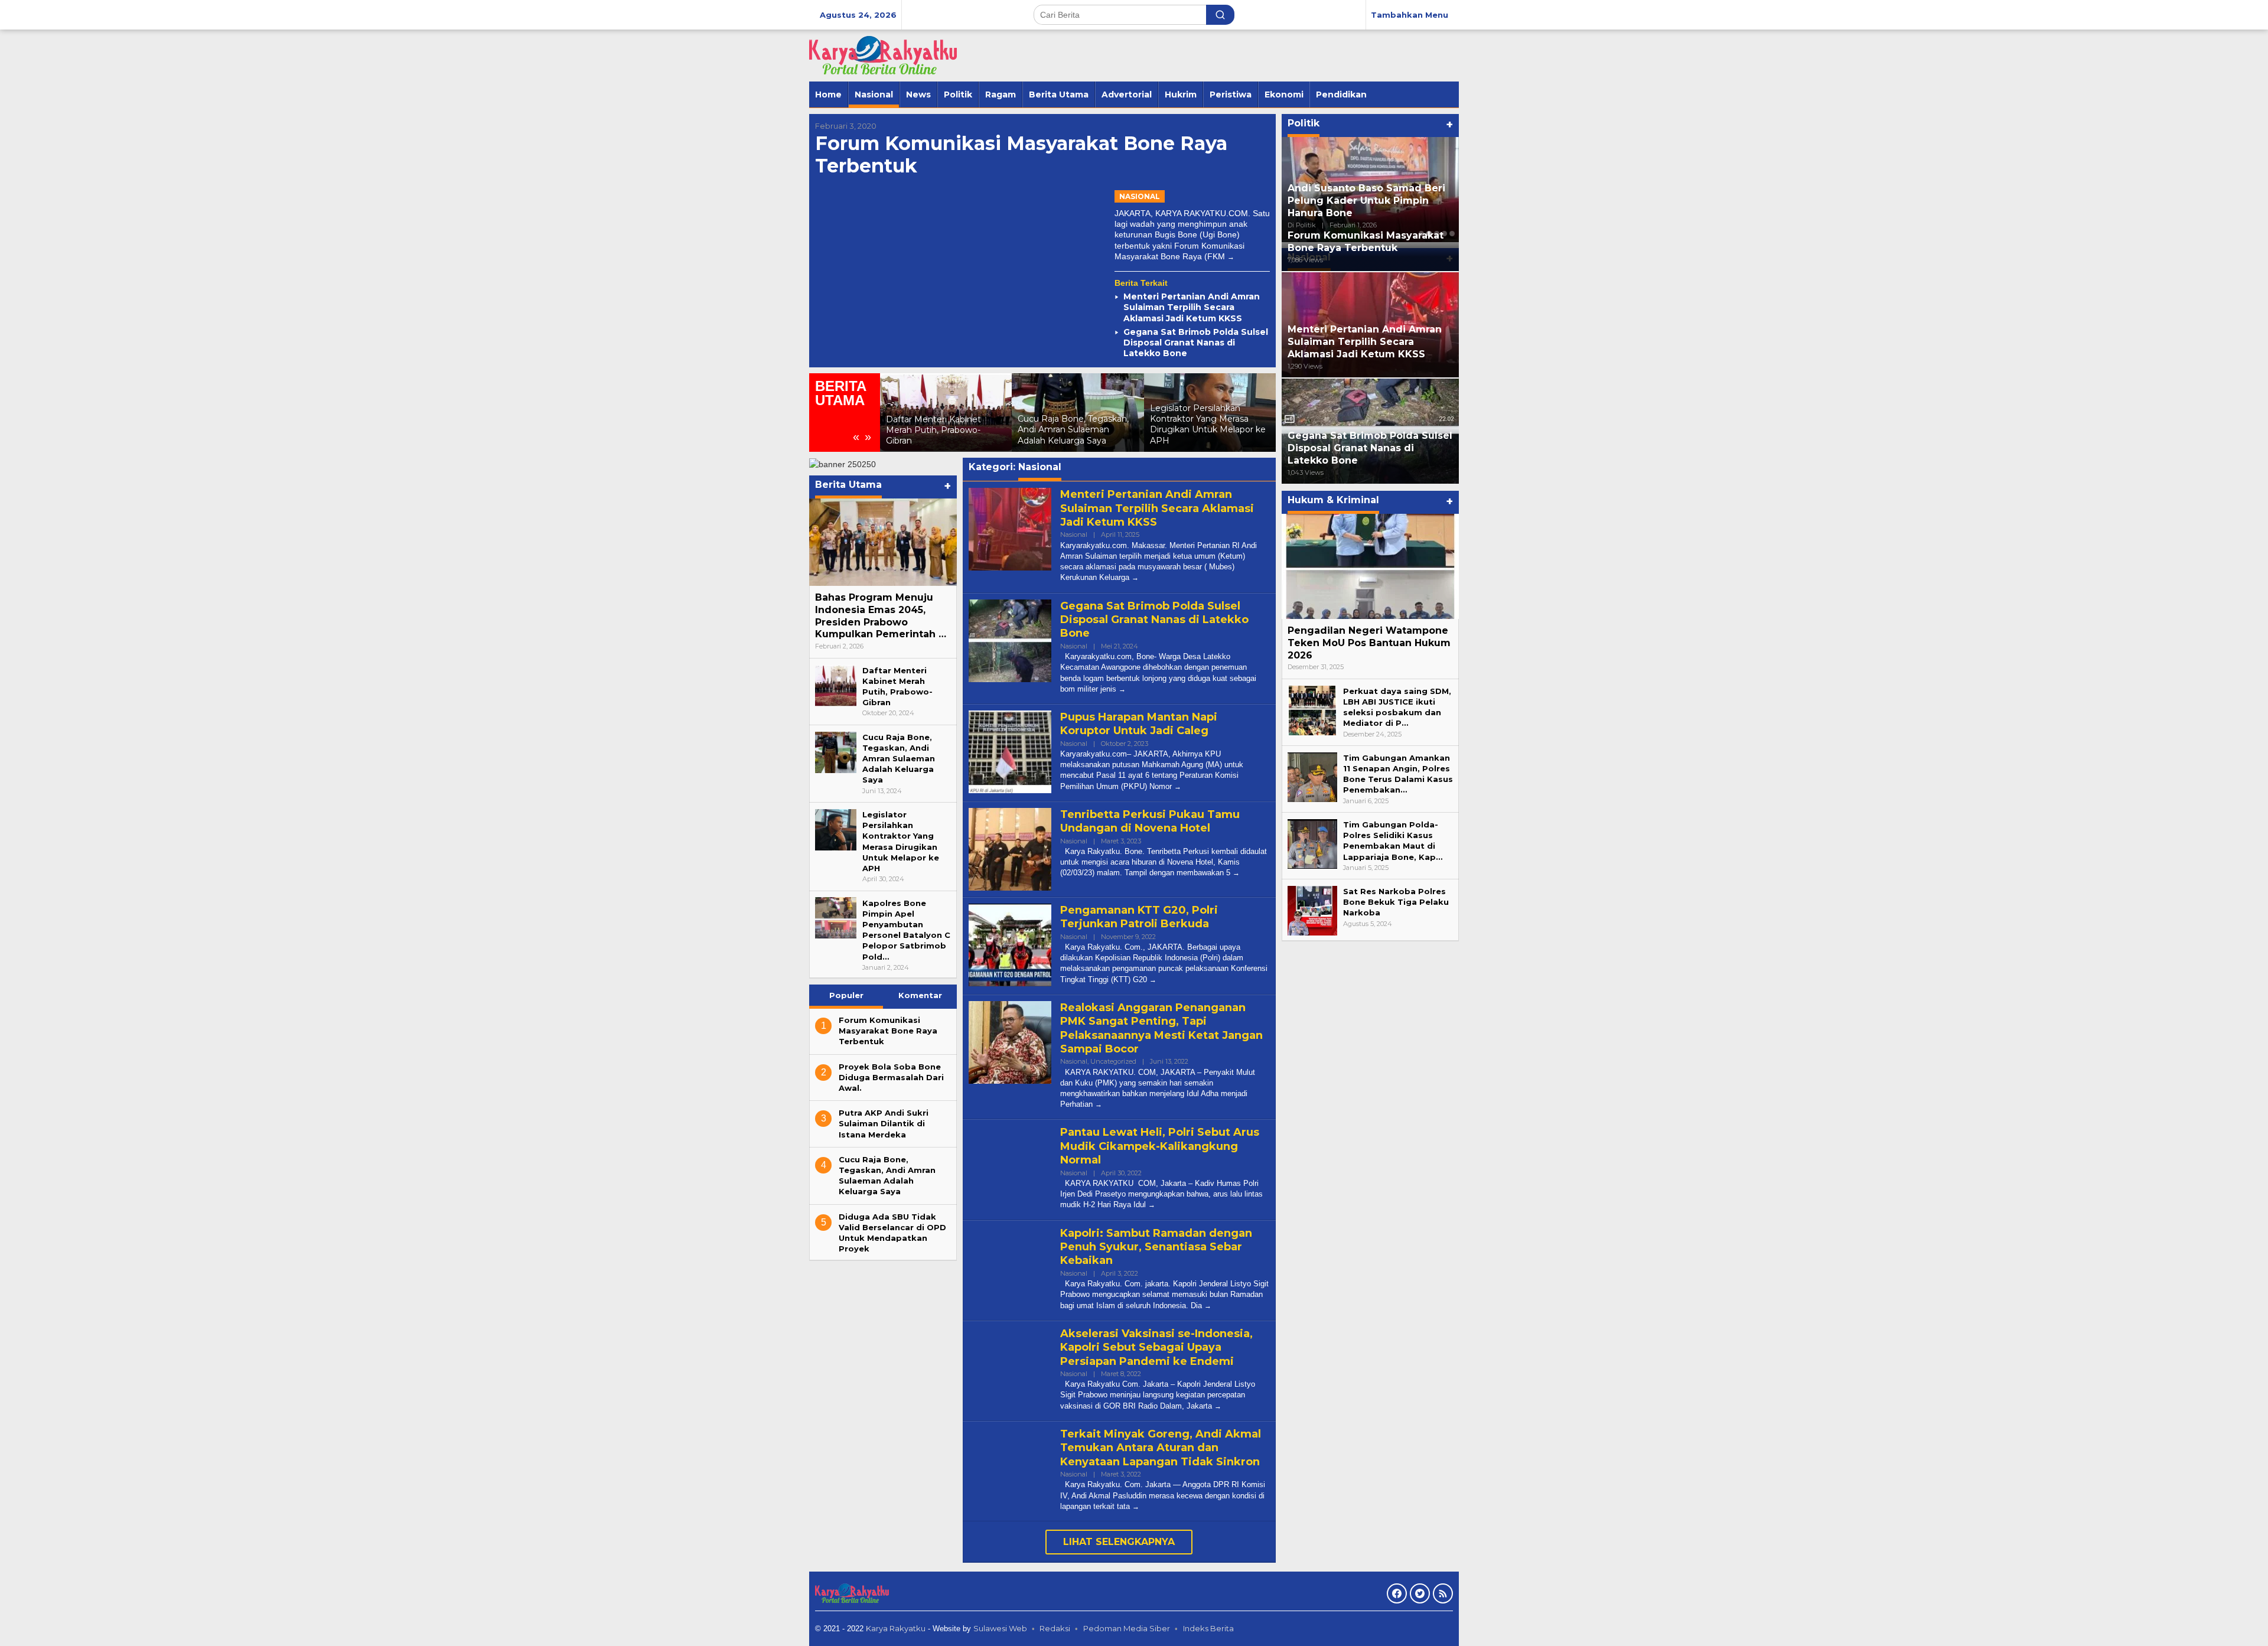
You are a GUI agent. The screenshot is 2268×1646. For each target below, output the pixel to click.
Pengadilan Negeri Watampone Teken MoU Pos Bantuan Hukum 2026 (1369, 643)
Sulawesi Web (1000, 1628)
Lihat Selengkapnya (1119, 1542)
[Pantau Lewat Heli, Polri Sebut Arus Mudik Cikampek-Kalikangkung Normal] (1152, 1205)
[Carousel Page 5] (1452, 234)
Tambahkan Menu (1410, 15)
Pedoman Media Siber (1127, 1628)
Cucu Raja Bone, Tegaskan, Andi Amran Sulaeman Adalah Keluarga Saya (1073, 429)
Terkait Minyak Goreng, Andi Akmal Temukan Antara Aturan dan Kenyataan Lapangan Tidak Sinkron (1161, 1448)
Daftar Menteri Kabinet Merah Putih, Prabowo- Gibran (933, 430)
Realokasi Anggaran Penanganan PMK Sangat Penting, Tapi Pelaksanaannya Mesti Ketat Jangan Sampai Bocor (1161, 1028)
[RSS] (1443, 1593)
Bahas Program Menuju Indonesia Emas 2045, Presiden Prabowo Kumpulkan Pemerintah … (881, 616)
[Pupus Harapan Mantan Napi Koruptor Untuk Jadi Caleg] (1178, 786)
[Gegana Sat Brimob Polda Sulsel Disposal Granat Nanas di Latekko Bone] (1122, 689)
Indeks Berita (1208, 1628)
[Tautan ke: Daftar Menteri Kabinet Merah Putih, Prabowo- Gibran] (836, 685)
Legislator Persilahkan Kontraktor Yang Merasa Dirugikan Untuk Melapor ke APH (1208, 424)
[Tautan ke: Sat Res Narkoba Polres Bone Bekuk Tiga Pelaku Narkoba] (1312, 910)
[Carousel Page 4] (1444, 234)
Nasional (1140, 196)
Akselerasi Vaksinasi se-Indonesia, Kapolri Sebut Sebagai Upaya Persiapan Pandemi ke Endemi (1156, 1347)
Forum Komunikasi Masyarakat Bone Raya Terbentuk (1021, 154)
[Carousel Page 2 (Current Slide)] (1429, 234)
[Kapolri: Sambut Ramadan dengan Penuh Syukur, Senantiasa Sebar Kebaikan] (1208, 1306)
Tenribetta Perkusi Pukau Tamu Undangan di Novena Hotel (1150, 821)
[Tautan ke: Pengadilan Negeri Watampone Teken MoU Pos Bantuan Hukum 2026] (1370, 566)
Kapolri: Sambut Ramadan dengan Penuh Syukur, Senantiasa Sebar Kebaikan (1156, 1247)
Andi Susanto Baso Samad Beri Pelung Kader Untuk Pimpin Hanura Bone (1366, 201)
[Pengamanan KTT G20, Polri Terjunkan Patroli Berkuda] (1153, 980)
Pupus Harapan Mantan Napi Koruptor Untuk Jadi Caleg (1139, 724)
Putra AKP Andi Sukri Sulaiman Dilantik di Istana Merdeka (884, 1123)
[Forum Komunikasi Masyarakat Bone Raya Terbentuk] (1231, 257)
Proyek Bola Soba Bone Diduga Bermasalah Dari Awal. (891, 1077)
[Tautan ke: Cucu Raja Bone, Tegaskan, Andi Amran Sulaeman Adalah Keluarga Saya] (836, 751)
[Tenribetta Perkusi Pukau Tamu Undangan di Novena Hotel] (1236, 873)
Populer (846, 995)
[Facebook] (1397, 1593)
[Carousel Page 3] (1437, 234)
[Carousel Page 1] (1421, 234)
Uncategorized (1113, 1061)
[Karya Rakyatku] (883, 55)
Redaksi (1055, 1628)
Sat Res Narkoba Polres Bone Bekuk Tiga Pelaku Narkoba (1396, 902)
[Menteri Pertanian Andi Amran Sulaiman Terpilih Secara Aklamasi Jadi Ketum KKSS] (1135, 577)
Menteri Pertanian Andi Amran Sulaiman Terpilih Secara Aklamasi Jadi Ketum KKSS (1192, 307)
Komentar (920, 995)
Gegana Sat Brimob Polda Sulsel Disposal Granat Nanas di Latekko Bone (1196, 343)
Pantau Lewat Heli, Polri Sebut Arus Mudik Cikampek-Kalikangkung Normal (1160, 1146)
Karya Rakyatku (896, 1628)
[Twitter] (1420, 1593)
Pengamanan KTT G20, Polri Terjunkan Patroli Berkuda (1139, 917)
